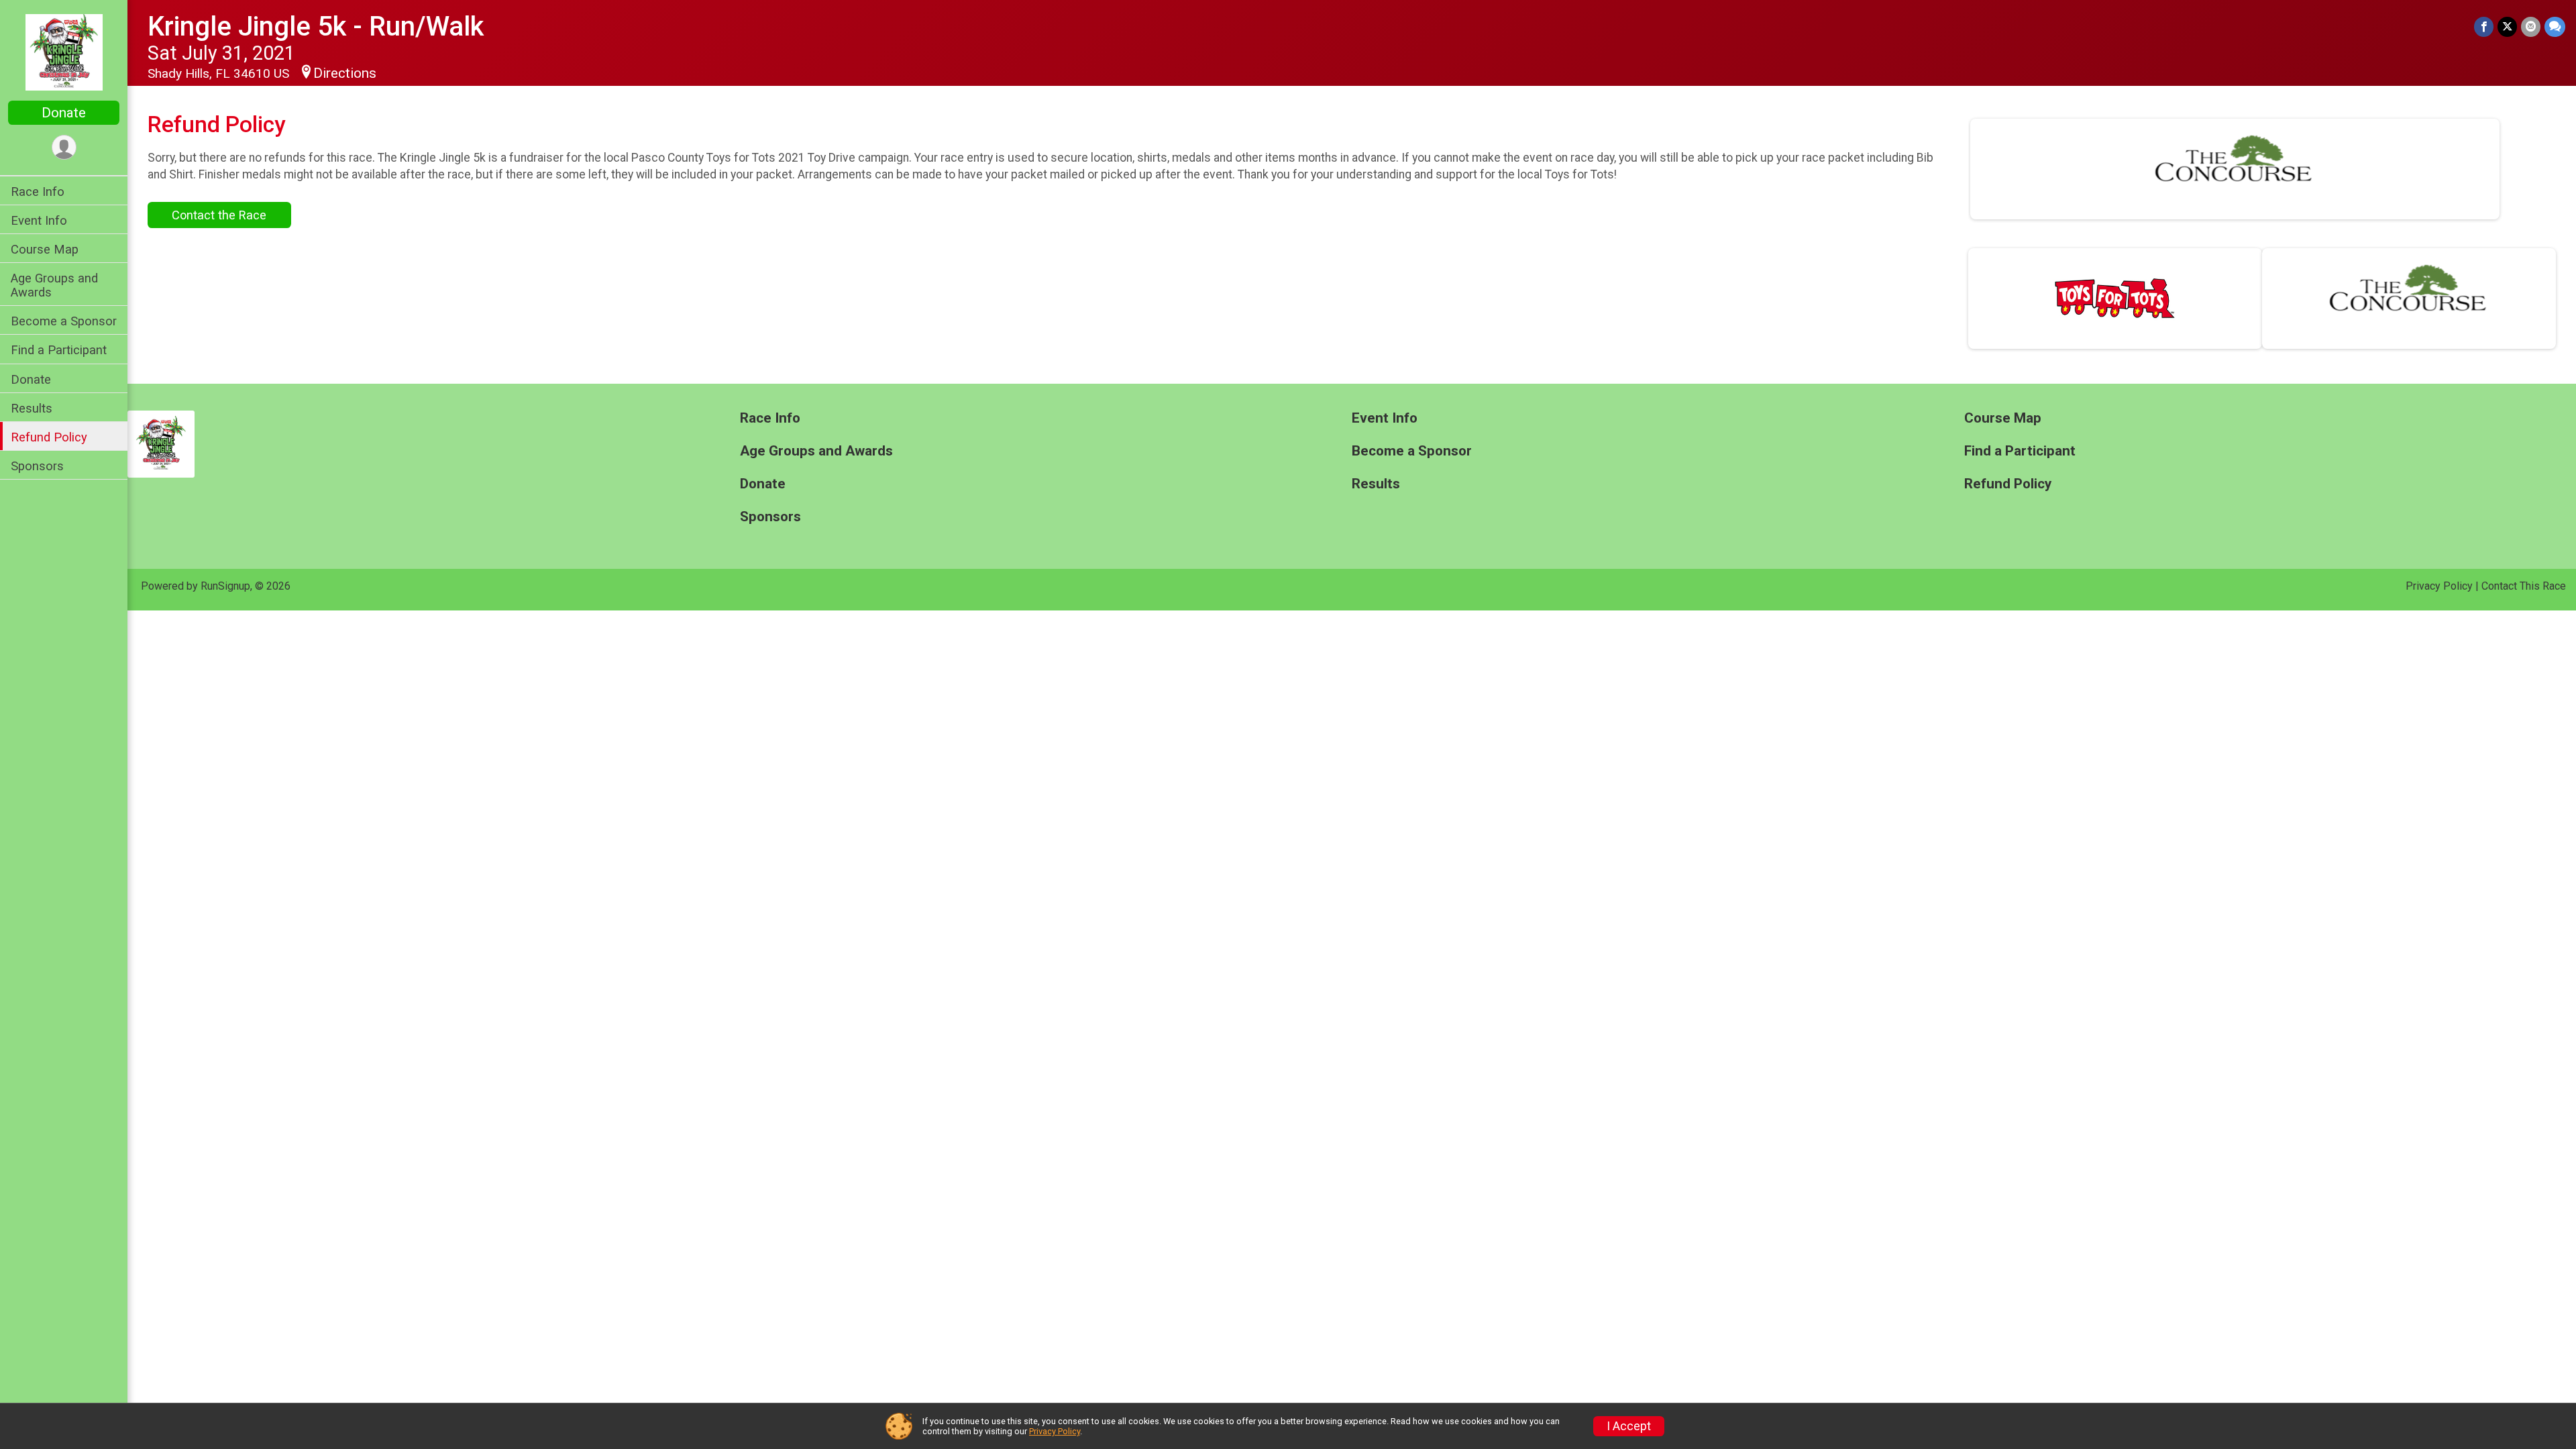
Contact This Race (2524, 586)
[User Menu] (64, 147)
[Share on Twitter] (2507, 26)
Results (32, 408)
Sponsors (37, 466)
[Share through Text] (2555, 26)
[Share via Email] (2531, 26)
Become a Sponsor (64, 321)
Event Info (39, 220)
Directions (345, 73)
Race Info (38, 192)
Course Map (45, 249)
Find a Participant (59, 350)
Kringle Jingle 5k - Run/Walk (316, 26)
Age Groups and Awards (54, 285)
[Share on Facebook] (2484, 26)
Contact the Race (219, 215)
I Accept (1629, 1426)
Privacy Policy (2439, 586)
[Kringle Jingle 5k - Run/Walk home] (64, 52)
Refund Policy (49, 437)
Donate (64, 113)
